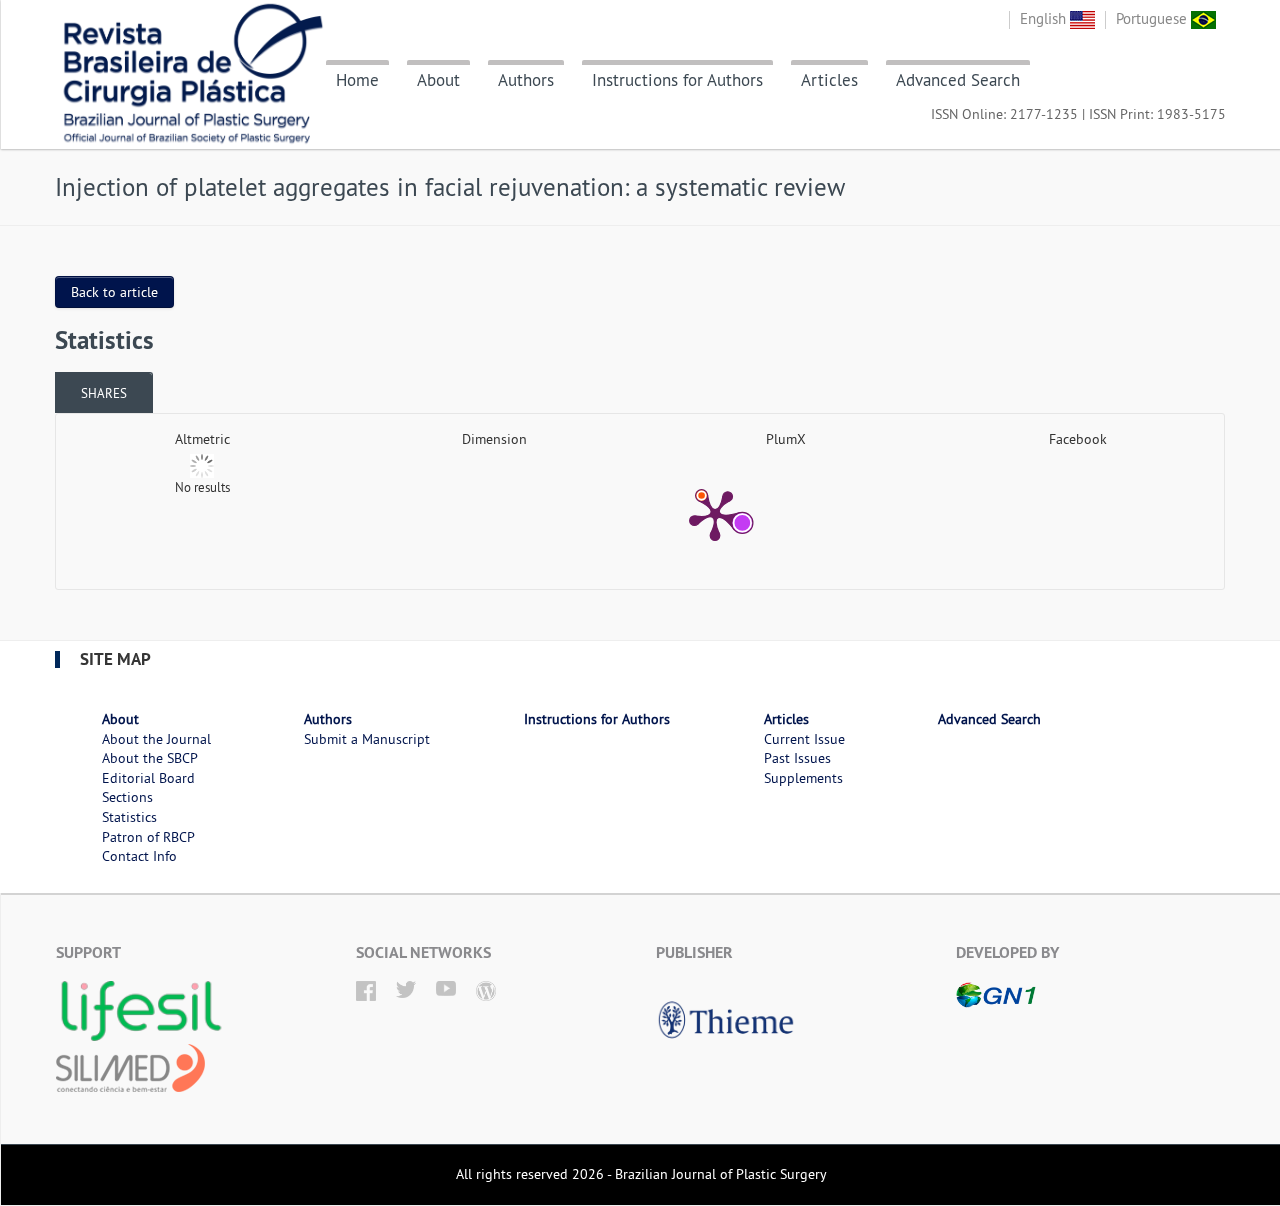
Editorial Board (148, 778)
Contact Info (139, 856)
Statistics (129, 817)
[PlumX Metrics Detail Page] (715, 514)
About (438, 80)
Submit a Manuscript (367, 739)
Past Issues (797, 758)
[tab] (104, 392)
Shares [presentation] (104, 393)
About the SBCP (150, 758)
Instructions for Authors (677, 80)
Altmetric (202, 439)
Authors (526, 80)
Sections (127, 797)
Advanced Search (958, 80)
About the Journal (156, 739)
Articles (829, 80)
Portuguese (1153, 18)
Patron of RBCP (148, 837)
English (1045, 18)
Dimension (494, 439)
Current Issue (804, 739)
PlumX (786, 439)
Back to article (114, 292)
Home (357, 80)
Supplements (803, 778)
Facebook (1078, 439)
